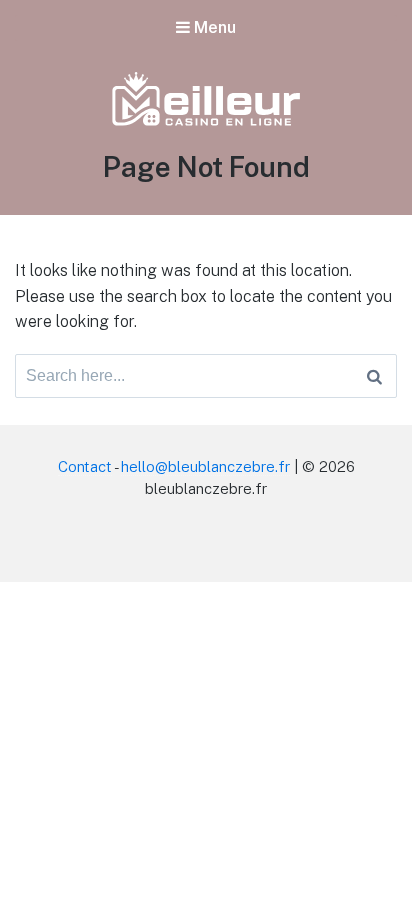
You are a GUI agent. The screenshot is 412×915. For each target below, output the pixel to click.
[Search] (374, 376)
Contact (85, 466)
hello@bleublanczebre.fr (205, 466)
